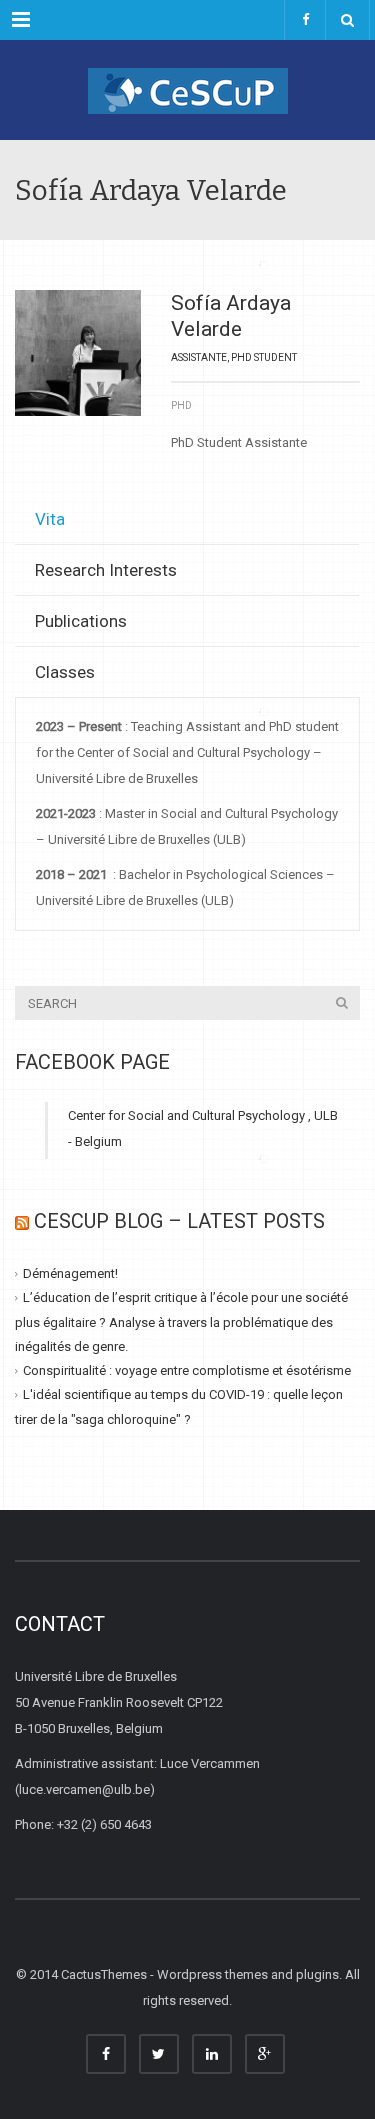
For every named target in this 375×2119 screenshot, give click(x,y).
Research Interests (106, 570)
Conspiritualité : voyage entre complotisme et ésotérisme (187, 1370)
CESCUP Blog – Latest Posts (179, 1221)
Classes (65, 672)
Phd (181, 405)
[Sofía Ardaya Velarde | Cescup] (187, 90)
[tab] (187, 519)
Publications (81, 621)
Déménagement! (70, 1273)
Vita (50, 519)
